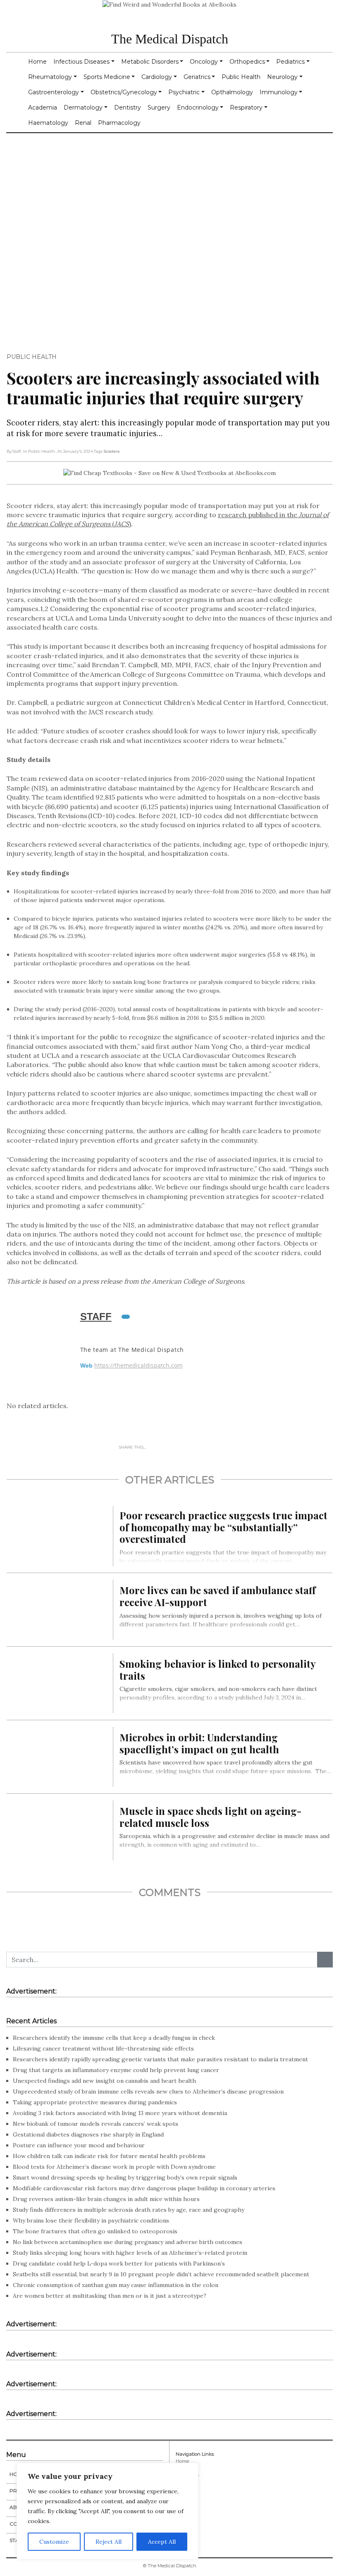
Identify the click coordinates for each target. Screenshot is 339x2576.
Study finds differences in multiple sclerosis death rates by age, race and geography (129, 2210)
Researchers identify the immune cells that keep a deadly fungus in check (114, 2038)
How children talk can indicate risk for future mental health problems (109, 2156)
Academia (43, 107)
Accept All (162, 2542)
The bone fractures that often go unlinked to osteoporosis (95, 2231)
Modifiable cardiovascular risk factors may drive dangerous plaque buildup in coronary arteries (144, 2188)
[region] (107, 2511)
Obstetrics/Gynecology (124, 92)
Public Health (241, 77)
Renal (83, 123)
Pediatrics (290, 62)
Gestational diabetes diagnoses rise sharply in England (88, 2134)
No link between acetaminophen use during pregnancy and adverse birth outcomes (128, 2242)
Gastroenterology (54, 92)
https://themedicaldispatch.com (138, 1366)
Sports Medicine (107, 77)
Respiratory (246, 107)
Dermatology (83, 107)
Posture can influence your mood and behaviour (79, 2145)
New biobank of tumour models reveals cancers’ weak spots (95, 2124)
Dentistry (128, 107)
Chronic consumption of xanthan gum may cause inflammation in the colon (116, 2285)
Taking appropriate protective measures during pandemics (95, 2102)
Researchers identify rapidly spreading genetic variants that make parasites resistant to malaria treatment (160, 2059)
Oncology (204, 62)
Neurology (282, 77)
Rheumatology (50, 77)
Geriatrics (197, 77)
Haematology (48, 123)
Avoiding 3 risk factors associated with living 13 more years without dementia (120, 2113)
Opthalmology (232, 92)
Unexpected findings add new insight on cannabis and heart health (104, 2081)
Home (37, 62)
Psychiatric (184, 92)
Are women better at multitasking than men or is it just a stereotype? (110, 2296)
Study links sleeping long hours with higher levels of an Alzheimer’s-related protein (130, 2253)
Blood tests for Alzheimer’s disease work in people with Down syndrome (114, 2167)
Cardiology (157, 77)
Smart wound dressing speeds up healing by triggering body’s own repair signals (125, 2177)
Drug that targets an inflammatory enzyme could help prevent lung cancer (116, 2070)
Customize (54, 2542)
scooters (112, 451)
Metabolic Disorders (150, 62)
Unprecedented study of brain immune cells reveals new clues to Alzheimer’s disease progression (148, 2091)
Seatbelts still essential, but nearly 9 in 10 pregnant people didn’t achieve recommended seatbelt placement (161, 2274)
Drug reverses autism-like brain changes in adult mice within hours (106, 2199)
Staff (96, 1317)
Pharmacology (119, 123)
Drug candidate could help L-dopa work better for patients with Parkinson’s (119, 2263)
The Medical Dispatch (170, 39)
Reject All (109, 2542)
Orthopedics (247, 62)
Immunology (279, 92)
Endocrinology (198, 107)
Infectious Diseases (81, 62)
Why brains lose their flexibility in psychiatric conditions (91, 2220)
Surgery (159, 107)
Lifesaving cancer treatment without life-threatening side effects (103, 2048)
